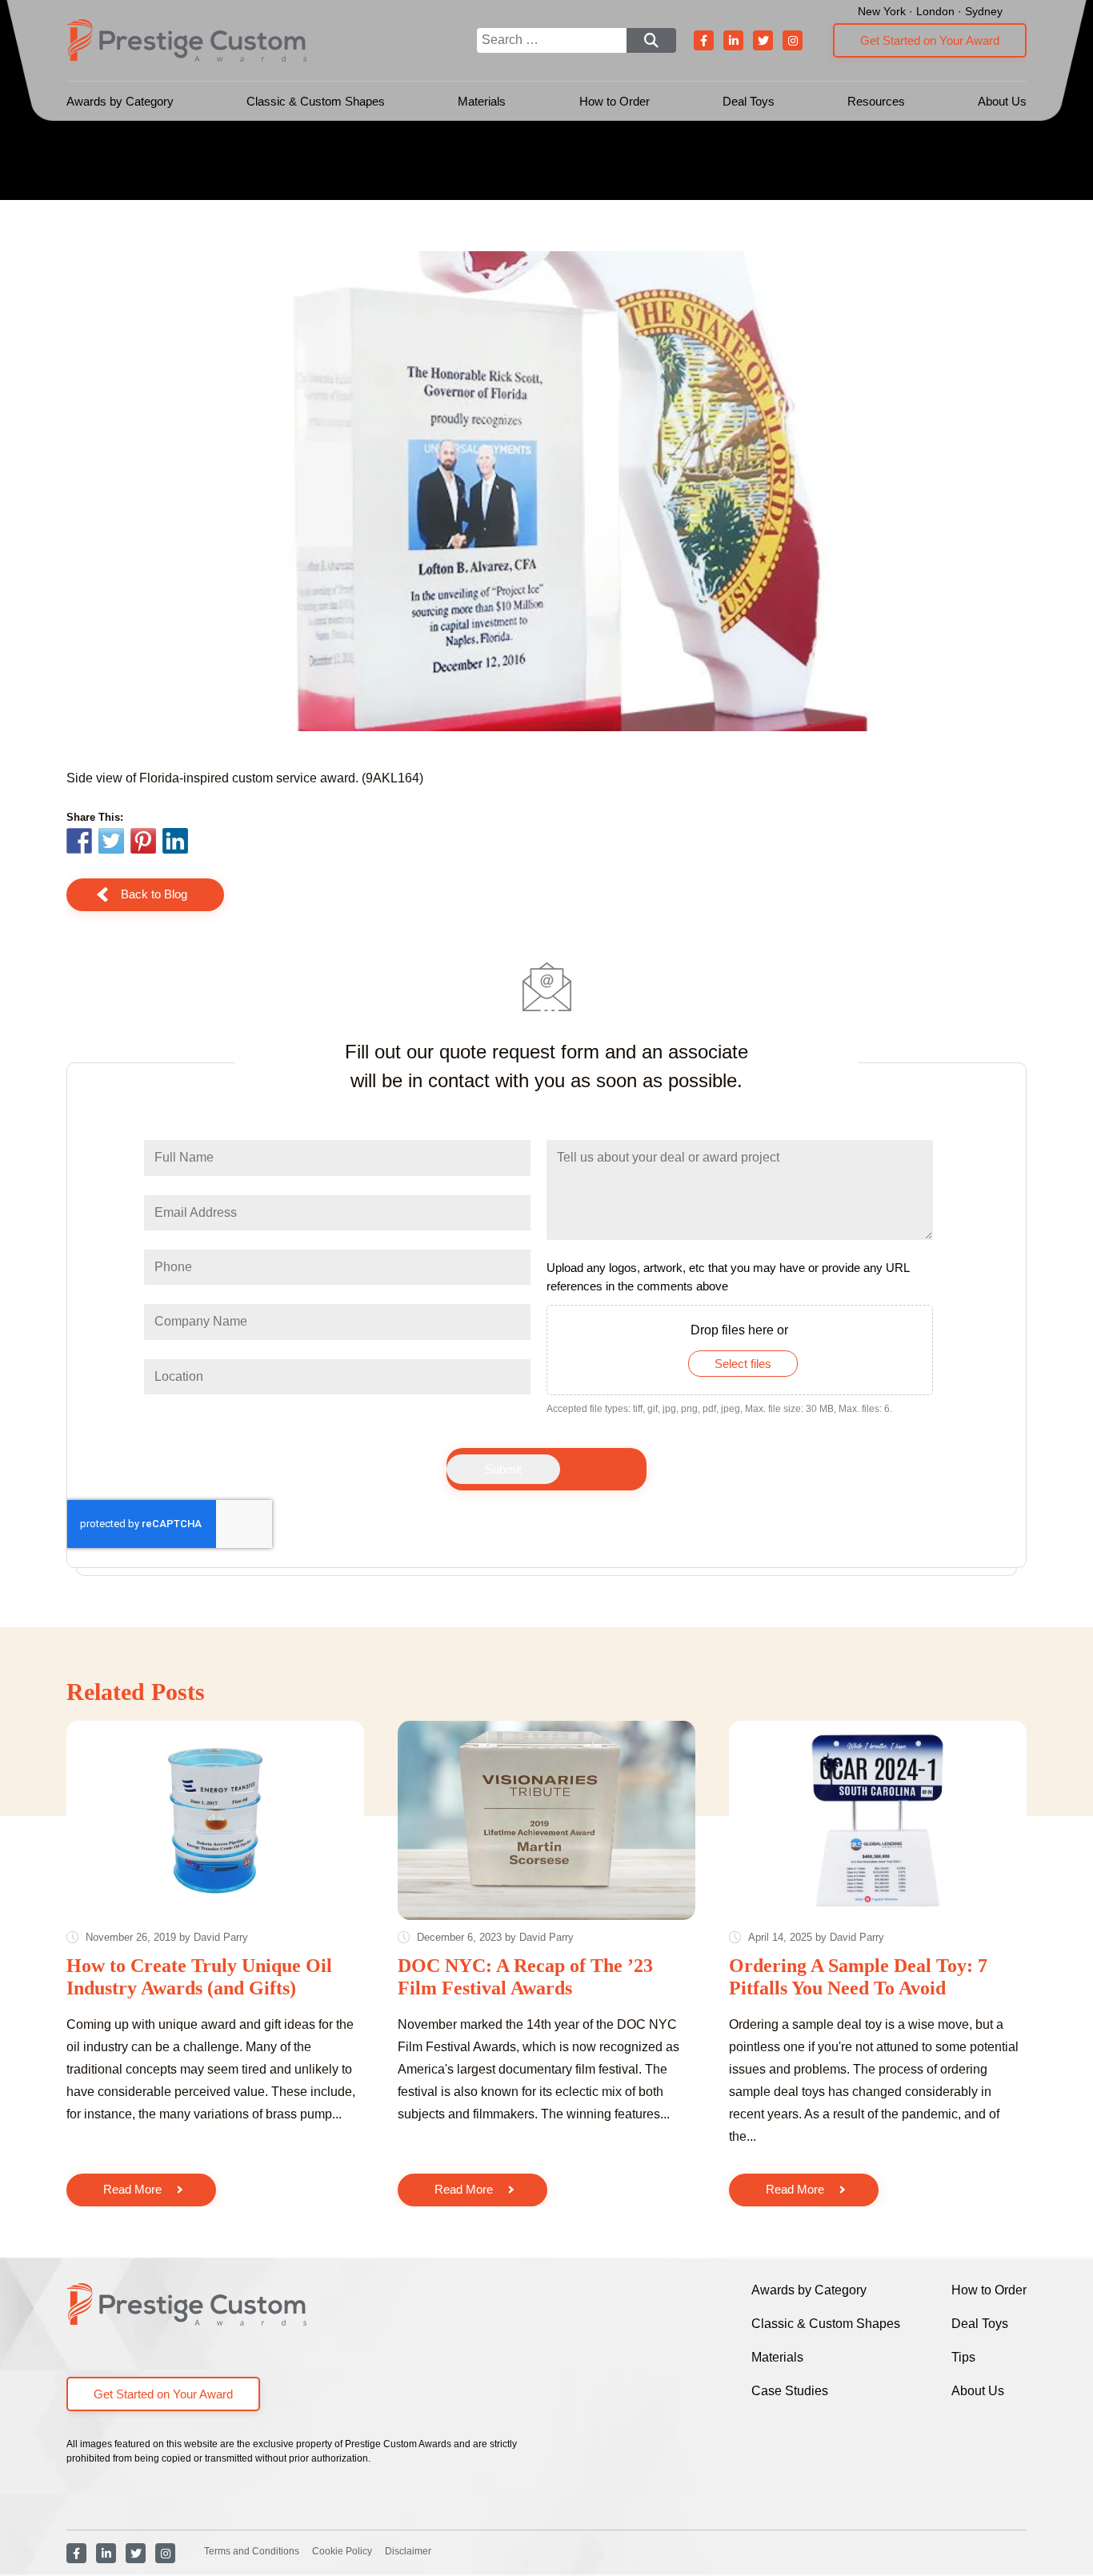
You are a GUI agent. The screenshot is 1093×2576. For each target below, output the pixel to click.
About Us (1002, 101)
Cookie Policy (342, 2551)
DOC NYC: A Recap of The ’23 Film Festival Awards (525, 1977)
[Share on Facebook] (79, 843)
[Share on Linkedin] (175, 841)
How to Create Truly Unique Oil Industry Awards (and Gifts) (199, 1977)
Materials (482, 101)
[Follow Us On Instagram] (793, 40)
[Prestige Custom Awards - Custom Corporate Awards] (186, 40)
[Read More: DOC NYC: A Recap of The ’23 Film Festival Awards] (546, 1820)
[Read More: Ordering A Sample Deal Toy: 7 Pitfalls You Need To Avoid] (878, 1820)
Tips (963, 2357)
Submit (503, 1469)
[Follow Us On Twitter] (763, 40)
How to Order (615, 101)
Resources (876, 101)
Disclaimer (408, 2551)
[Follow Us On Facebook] (704, 40)
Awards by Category (120, 101)
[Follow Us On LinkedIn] (733, 40)
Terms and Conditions (252, 2551)
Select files (743, 1364)
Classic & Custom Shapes (316, 101)
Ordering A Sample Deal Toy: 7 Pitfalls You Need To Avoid (858, 1977)
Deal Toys (749, 101)
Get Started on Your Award (930, 40)
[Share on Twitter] (111, 843)
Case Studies (790, 2391)
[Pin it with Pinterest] (143, 843)
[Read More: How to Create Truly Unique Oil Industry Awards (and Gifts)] (215, 1820)
